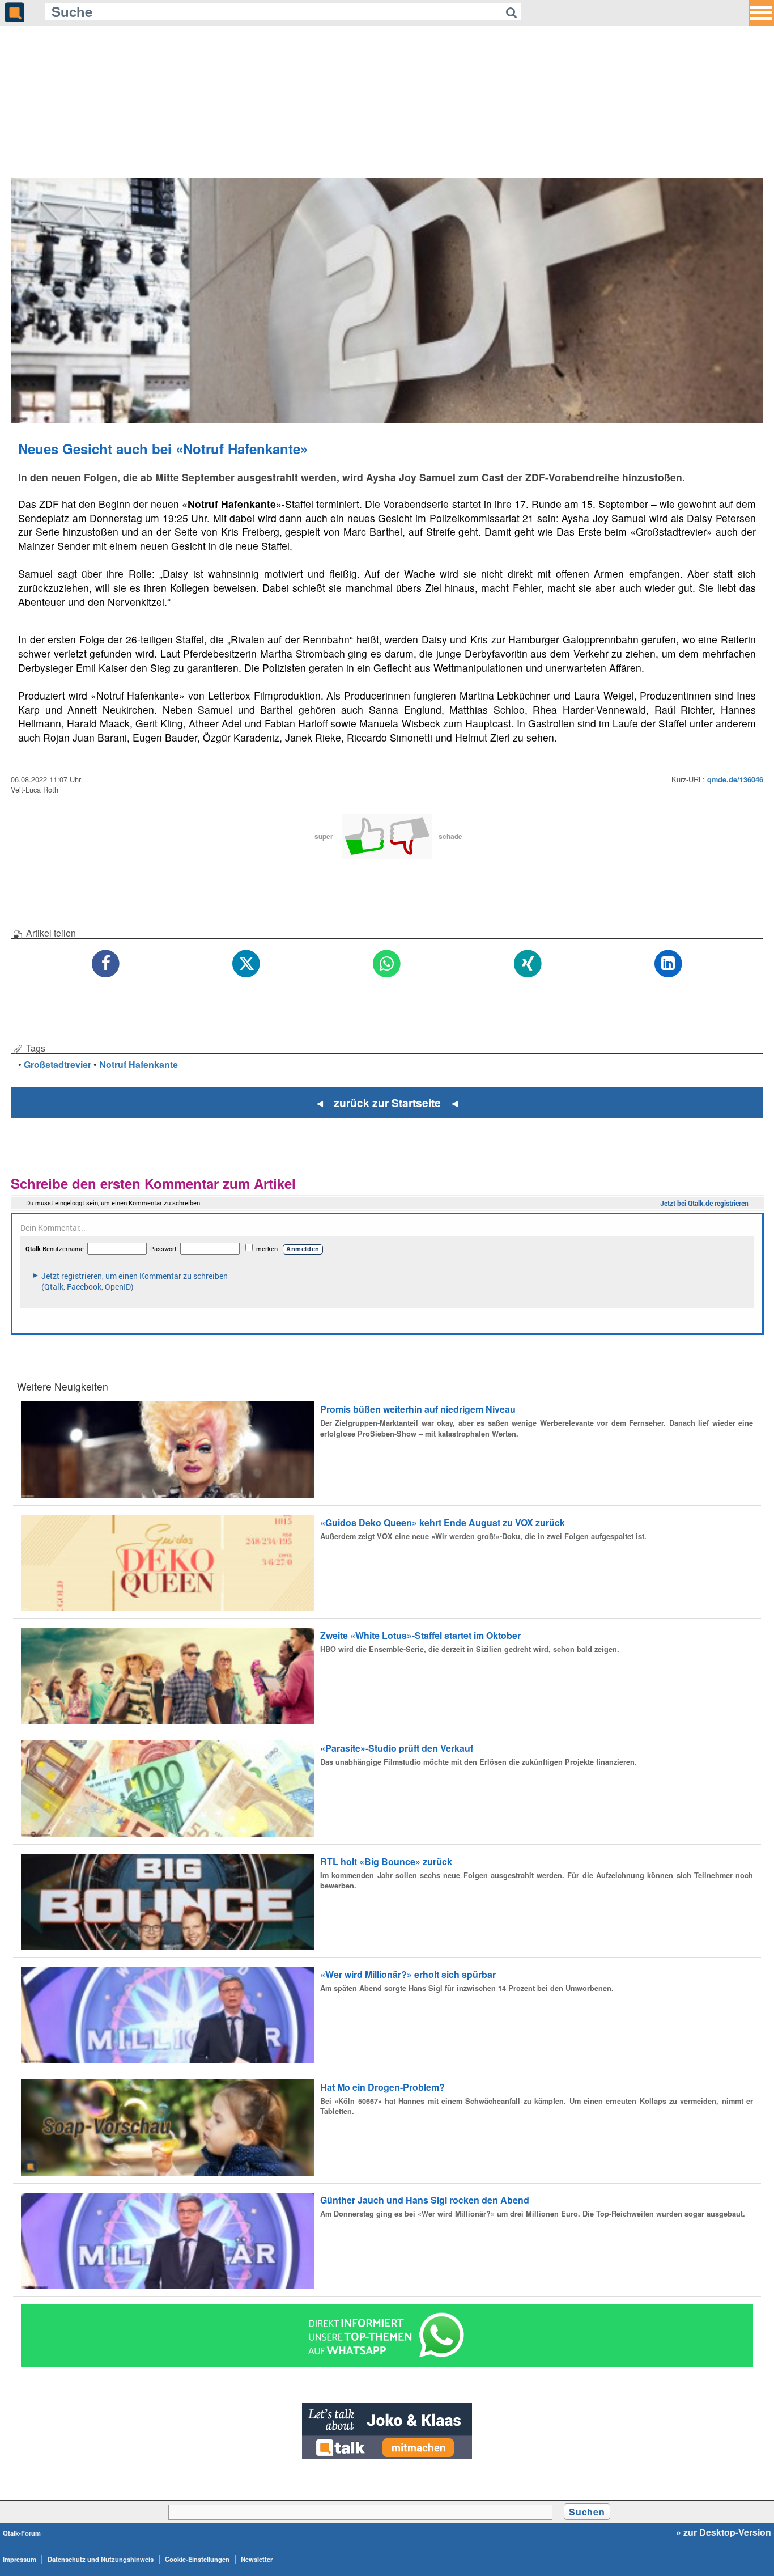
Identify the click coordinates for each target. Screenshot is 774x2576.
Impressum (20, 2559)
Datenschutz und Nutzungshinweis (101, 2559)
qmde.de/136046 (735, 779)
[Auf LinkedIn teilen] (668, 964)
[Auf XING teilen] (528, 964)
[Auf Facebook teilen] (106, 964)
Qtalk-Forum (22, 2533)
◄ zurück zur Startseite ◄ (387, 1103)
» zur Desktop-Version (724, 2532)
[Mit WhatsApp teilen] (387, 964)
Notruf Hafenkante (139, 1064)
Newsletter (257, 2559)
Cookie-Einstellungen (197, 2559)
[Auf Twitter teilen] (246, 964)
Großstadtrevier (58, 1064)
